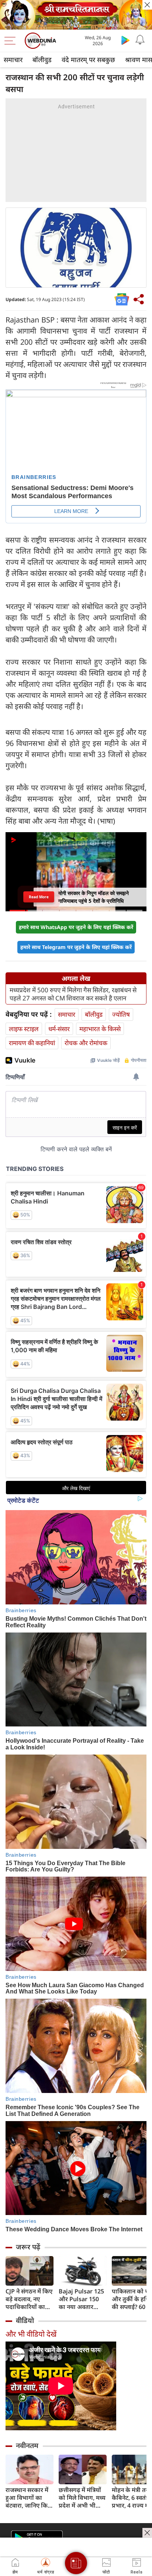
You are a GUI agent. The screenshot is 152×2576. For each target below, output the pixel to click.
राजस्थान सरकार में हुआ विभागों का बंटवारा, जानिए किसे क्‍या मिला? (29, 2498)
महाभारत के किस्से (100, 1029)
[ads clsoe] (147, 2533)
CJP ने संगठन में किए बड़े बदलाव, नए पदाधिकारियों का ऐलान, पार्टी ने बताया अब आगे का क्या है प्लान (29, 2299)
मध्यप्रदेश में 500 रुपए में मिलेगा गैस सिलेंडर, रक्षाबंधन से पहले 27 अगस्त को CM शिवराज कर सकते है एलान (73, 994)
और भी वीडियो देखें (31, 2334)
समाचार (13, 60)
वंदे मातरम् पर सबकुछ (88, 60)
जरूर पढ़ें (28, 2247)
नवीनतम (27, 2445)
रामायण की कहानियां (32, 1043)
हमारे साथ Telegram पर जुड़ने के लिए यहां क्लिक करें (76, 947)
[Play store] (125, 40)
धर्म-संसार (59, 1029)
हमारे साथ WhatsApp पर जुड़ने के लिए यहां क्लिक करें (76, 927)
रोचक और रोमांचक (86, 1043)
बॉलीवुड (42, 60)
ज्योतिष (121, 1014)
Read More (39, 897)
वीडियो (25, 2320)
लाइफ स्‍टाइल (24, 1029)
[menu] (12, 41)
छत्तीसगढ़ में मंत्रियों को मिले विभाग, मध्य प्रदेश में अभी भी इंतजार (82, 2498)
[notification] (140, 40)
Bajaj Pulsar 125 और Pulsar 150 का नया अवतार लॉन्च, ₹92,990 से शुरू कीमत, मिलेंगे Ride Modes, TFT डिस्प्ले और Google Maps (82, 2299)
